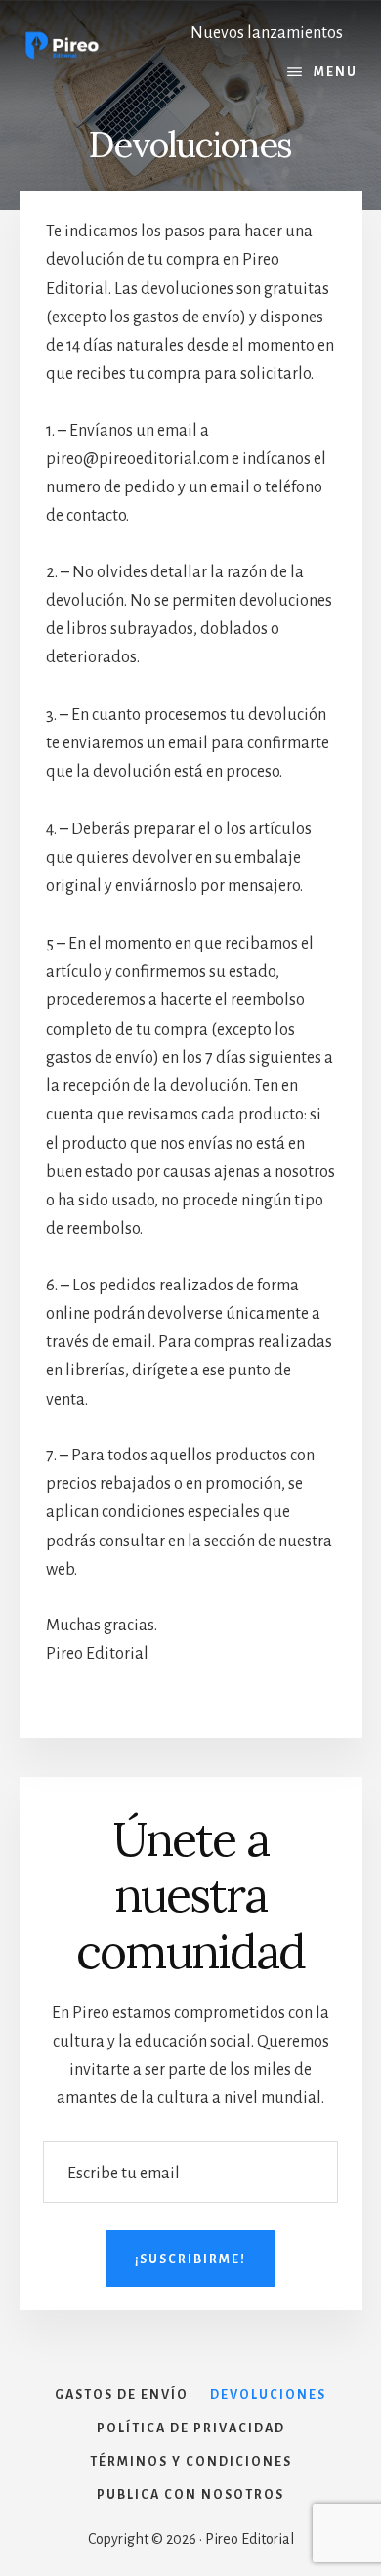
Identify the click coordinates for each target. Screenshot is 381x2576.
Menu (336, 72)
